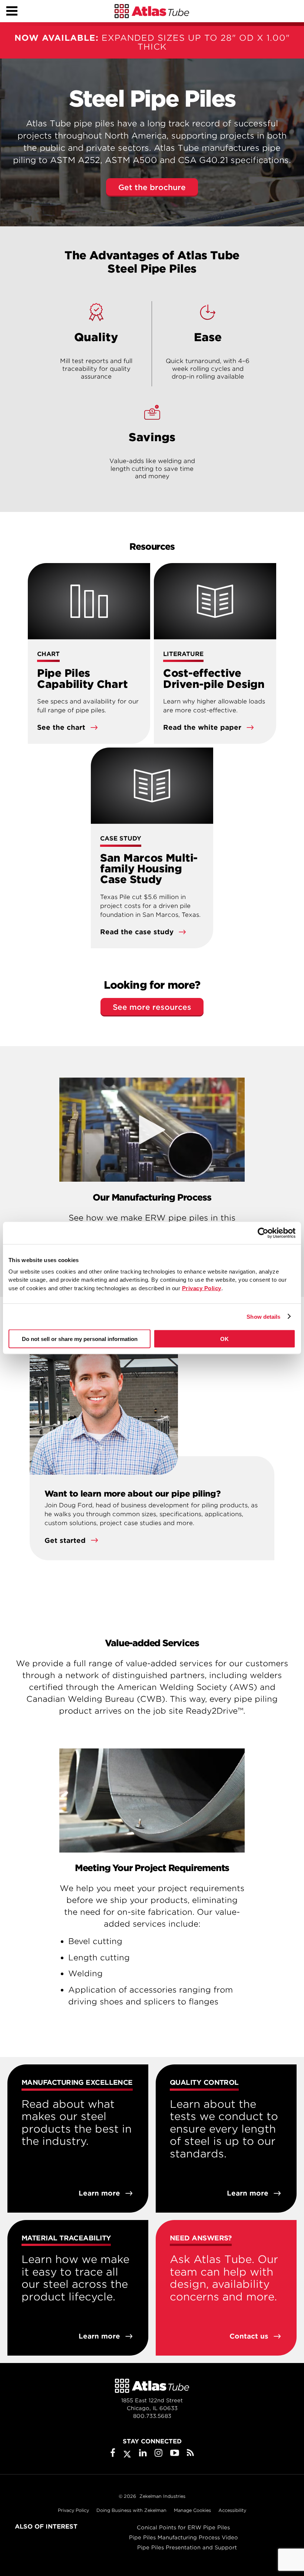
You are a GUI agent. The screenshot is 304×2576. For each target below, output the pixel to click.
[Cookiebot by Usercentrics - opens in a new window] (263, 1233)
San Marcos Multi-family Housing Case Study (149, 869)
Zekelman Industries (162, 2496)
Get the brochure (152, 187)
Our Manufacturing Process (152, 1197)
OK (224, 1339)
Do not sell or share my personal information (80, 1339)
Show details (263, 1316)
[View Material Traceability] (78, 2288)
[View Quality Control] (226, 2139)
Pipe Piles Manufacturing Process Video (184, 2537)
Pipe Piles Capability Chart (82, 678)
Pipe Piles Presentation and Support (187, 2547)
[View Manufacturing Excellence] (78, 2139)
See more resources (152, 1007)
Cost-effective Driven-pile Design (214, 678)
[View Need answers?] (226, 2288)
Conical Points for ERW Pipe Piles (183, 2527)
